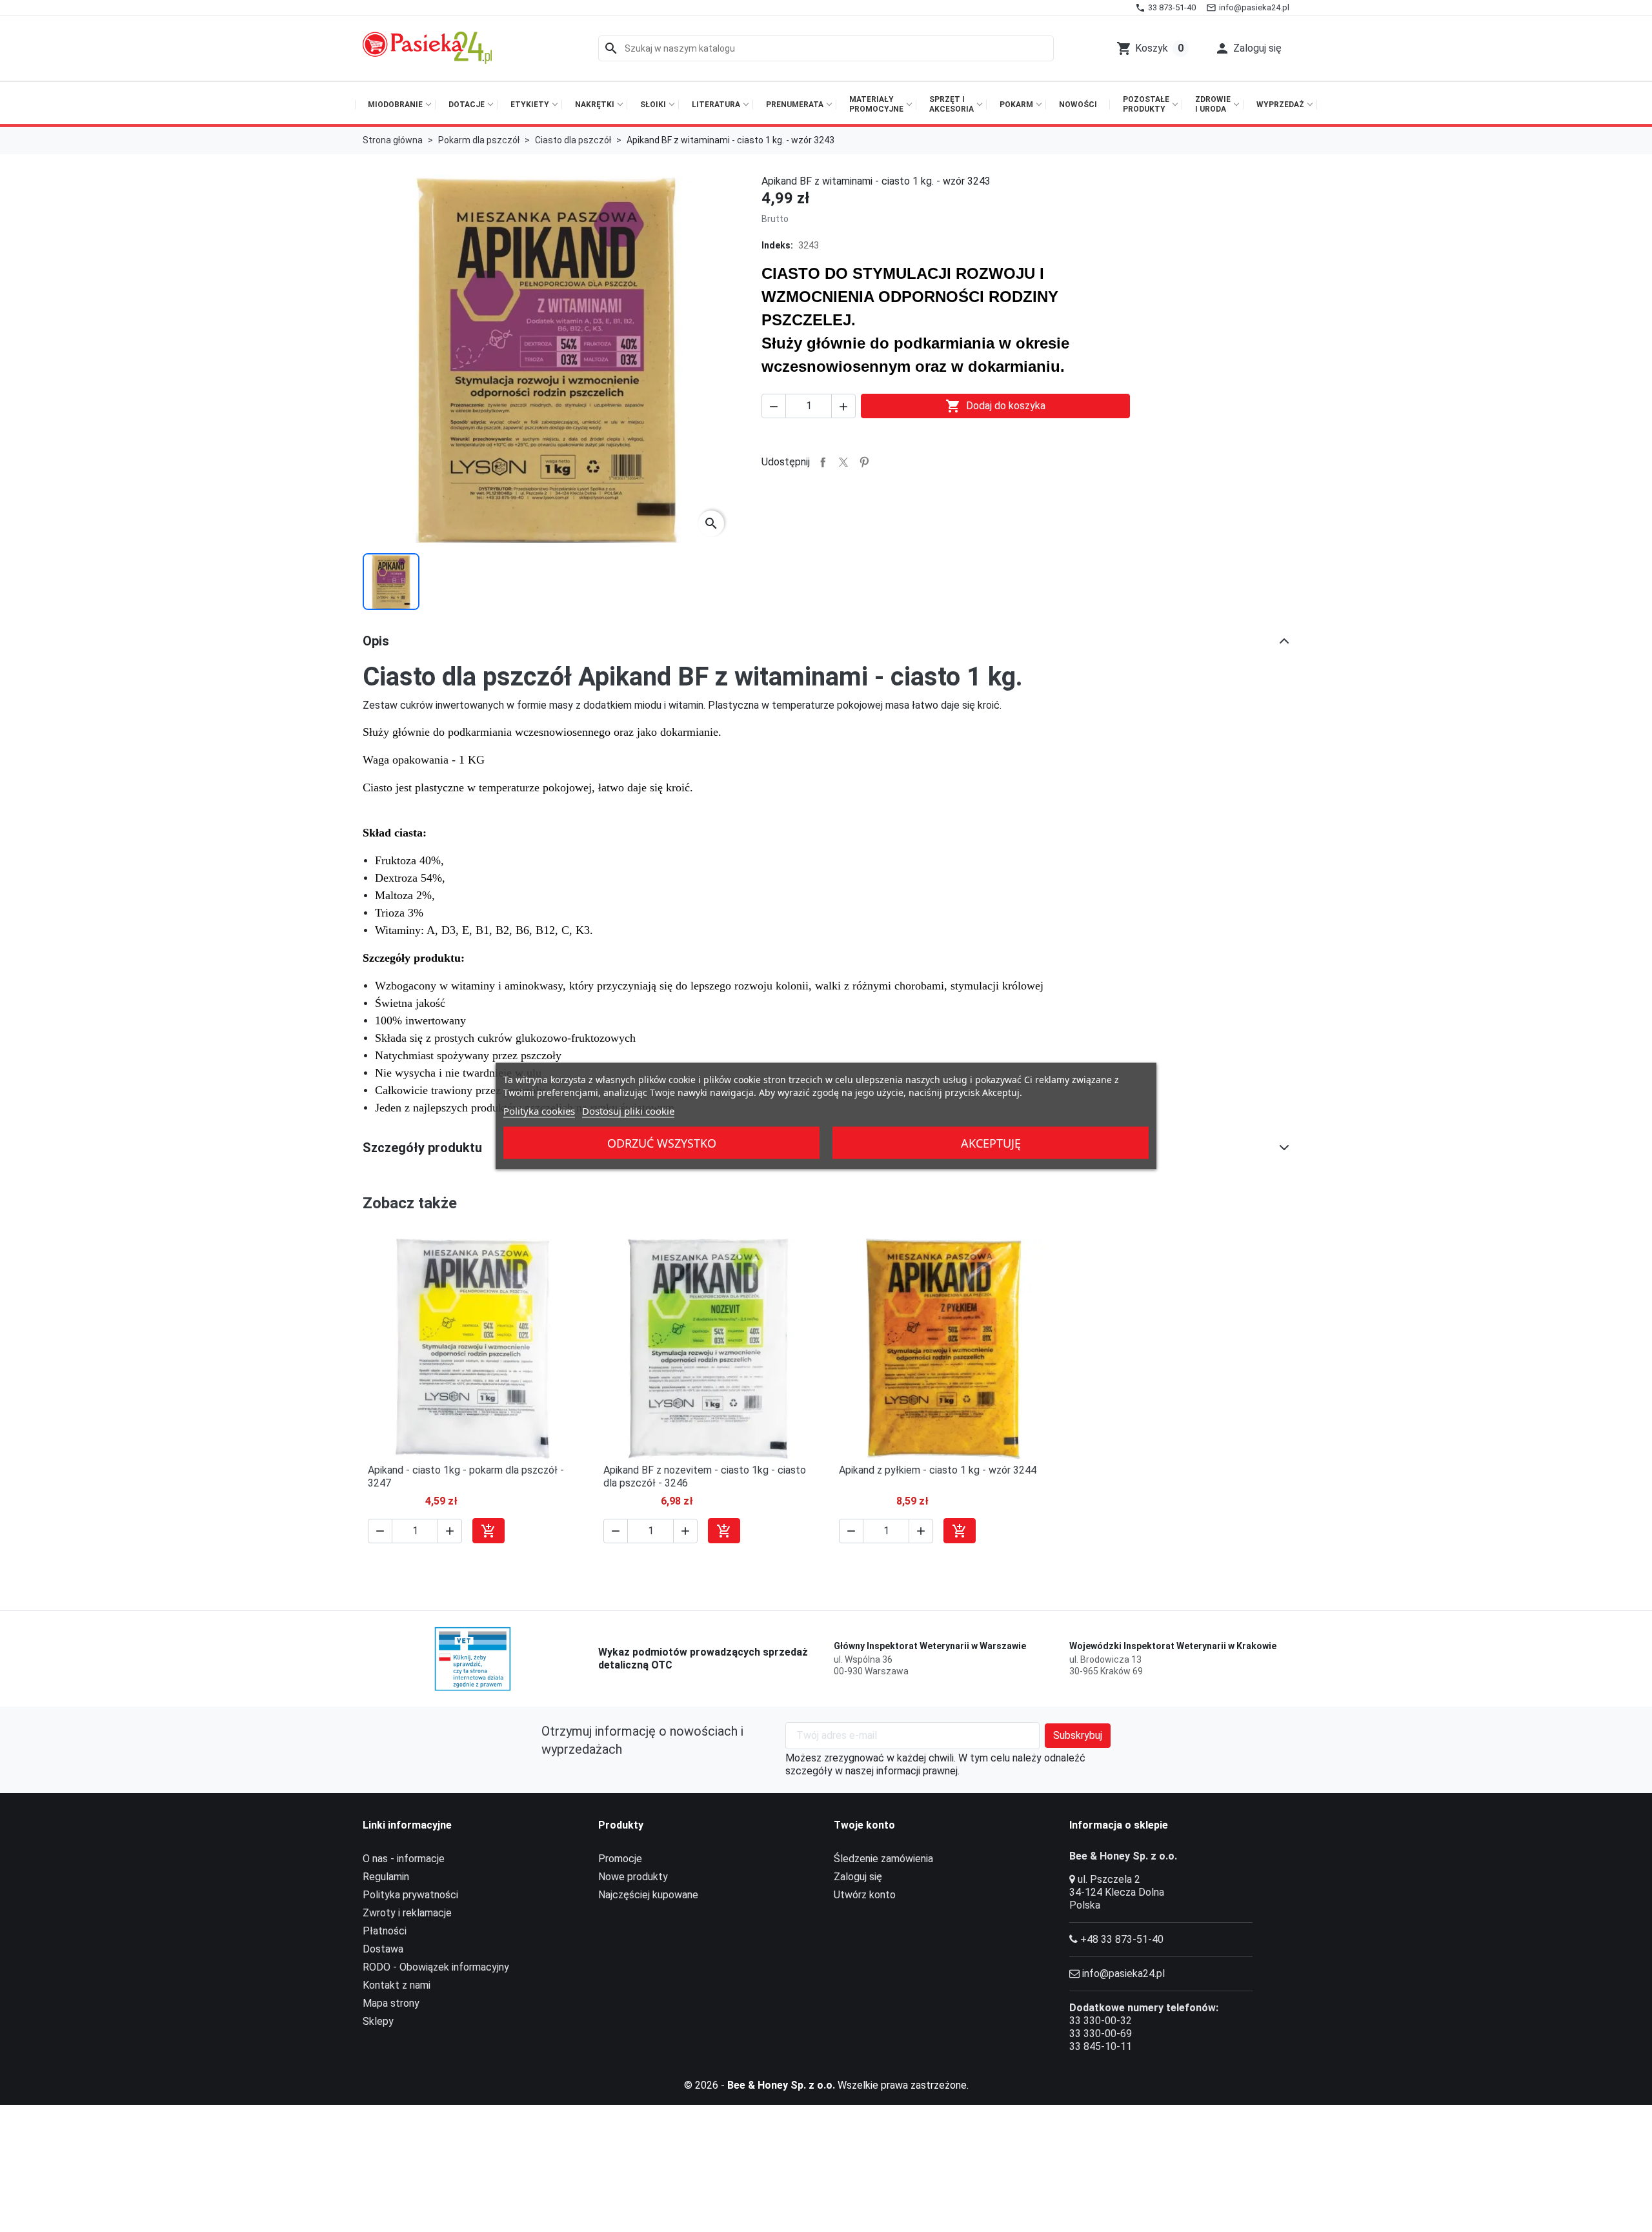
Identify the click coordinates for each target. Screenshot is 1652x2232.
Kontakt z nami (397, 1985)
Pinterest (864, 462)
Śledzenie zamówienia (883, 1859)
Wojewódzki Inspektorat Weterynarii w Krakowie (1173, 1646)
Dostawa (383, 1949)
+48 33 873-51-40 (1122, 1939)
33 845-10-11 (1101, 2046)
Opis (376, 641)
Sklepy (378, 2021)
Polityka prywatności (410, 1895)
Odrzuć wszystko (662, 1143)
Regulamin (386, 1877)
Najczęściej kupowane (648, 1895)
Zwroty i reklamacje (407, 1913)
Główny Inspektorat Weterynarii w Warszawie (930, 1646)
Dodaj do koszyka (995, 406)
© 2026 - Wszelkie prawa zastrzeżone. (826, 2085)
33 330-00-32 (1101, 2021)
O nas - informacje (404, 1859)
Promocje (620, 1859)
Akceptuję (991, 1143)
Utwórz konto (865, 1895)
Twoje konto (864, 1825)
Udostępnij (823, 462)
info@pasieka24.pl (1123, 1973)
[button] (1248, 48)
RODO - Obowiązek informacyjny (436, 1967)
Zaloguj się (858, 1877)
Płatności (385, 1931)
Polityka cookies (539, 1111)
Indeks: (777, 245)
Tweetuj (843, 462)
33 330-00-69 (1101, 2034)
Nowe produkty (633, 1877)
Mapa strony (391, 2003)
